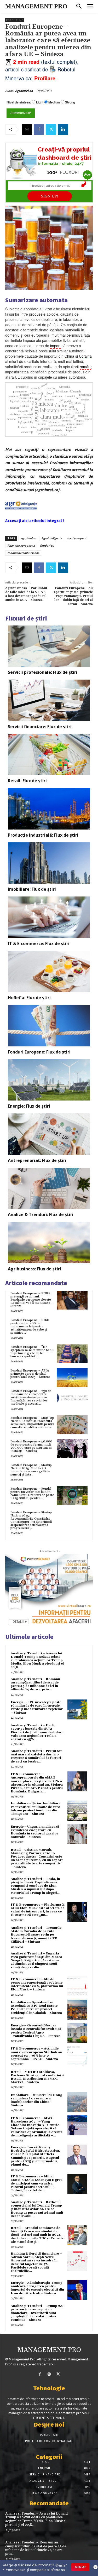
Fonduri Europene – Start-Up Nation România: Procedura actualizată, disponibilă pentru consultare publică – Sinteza (32, 1423)
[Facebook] (39, 129)
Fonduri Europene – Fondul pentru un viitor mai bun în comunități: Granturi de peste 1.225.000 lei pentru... (32, 1493)
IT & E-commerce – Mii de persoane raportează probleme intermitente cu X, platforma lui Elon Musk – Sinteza (37, 1985)
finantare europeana (21, 546)
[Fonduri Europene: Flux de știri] (49, 1026)
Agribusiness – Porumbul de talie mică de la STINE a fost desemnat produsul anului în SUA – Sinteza (26, 594)
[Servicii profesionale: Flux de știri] (49, 646)
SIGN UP (80, 2567)
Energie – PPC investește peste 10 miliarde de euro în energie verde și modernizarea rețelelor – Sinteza (37, 1707)
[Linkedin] (63, 129)
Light (40, 102)
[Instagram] (49, 2374)
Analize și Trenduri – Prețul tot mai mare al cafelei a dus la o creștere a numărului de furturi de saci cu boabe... (36, 1756)
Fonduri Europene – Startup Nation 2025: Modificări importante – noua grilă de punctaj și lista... (31, 1470)
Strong (70, 102)
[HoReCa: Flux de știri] (49, 972)
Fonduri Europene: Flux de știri (39, 1052)
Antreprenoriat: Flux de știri (37, 1160)
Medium (54, 102)
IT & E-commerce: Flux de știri (39, 943)
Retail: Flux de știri (27, 781)
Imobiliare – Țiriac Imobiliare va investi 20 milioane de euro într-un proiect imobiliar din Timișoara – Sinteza (36, 1809)
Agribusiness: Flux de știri (34, 1269)
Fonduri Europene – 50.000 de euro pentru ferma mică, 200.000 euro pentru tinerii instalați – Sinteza (31, 1446)
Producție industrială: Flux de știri (43, 835)
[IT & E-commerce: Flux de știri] (49, 917)
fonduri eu (47, 546)
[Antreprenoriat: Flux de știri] (49, 1134)
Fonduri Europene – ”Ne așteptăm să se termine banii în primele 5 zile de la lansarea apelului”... (32, 1352)
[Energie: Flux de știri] (49, 1080)
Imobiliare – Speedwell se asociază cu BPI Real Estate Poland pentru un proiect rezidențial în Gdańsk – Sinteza (36, 2008)
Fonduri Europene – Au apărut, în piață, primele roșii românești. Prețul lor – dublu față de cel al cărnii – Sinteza (73, 596)
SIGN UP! (50, 196)
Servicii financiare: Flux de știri (40, 727)
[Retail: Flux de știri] (49, 755)
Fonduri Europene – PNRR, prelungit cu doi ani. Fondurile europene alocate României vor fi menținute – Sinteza (32, 1300)
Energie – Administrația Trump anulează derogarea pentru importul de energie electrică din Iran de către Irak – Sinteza (37, 2288)
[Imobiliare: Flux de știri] (49, 863)
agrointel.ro (28, 538)
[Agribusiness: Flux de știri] (49, 1243)
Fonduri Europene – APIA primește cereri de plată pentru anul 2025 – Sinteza (30, 1374)
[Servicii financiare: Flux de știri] (49, 700)
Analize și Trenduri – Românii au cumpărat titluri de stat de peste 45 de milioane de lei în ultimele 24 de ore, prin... (35, 1684)
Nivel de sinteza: (19, 102)
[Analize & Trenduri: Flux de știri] (49, 1188)
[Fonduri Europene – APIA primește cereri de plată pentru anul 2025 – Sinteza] (72, 1377)
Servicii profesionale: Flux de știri (43, 672)
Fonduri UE (15, 20)
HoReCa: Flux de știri (29, 998)
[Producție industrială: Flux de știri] (49, 809)
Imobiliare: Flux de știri (32, 889)
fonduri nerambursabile (23, 553)
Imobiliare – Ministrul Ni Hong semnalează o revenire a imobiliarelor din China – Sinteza (36, 2100)
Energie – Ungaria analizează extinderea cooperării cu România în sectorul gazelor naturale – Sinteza (35, 1832)
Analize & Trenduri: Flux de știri (41, 1214)
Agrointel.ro (24, 91)
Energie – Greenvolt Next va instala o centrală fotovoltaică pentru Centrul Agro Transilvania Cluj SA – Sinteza (36, 2031)
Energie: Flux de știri (29, 1106)
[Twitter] (51, 129)
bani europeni (77, 538)
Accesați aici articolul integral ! (35, 520)
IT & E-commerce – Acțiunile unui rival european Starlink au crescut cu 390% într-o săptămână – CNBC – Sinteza (36, 2054)
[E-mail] (27, 129)
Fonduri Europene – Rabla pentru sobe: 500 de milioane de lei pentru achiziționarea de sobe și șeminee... (30, 1326)
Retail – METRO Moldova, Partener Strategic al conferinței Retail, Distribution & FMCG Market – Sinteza (38, 2077)
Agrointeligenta (52, 538)
